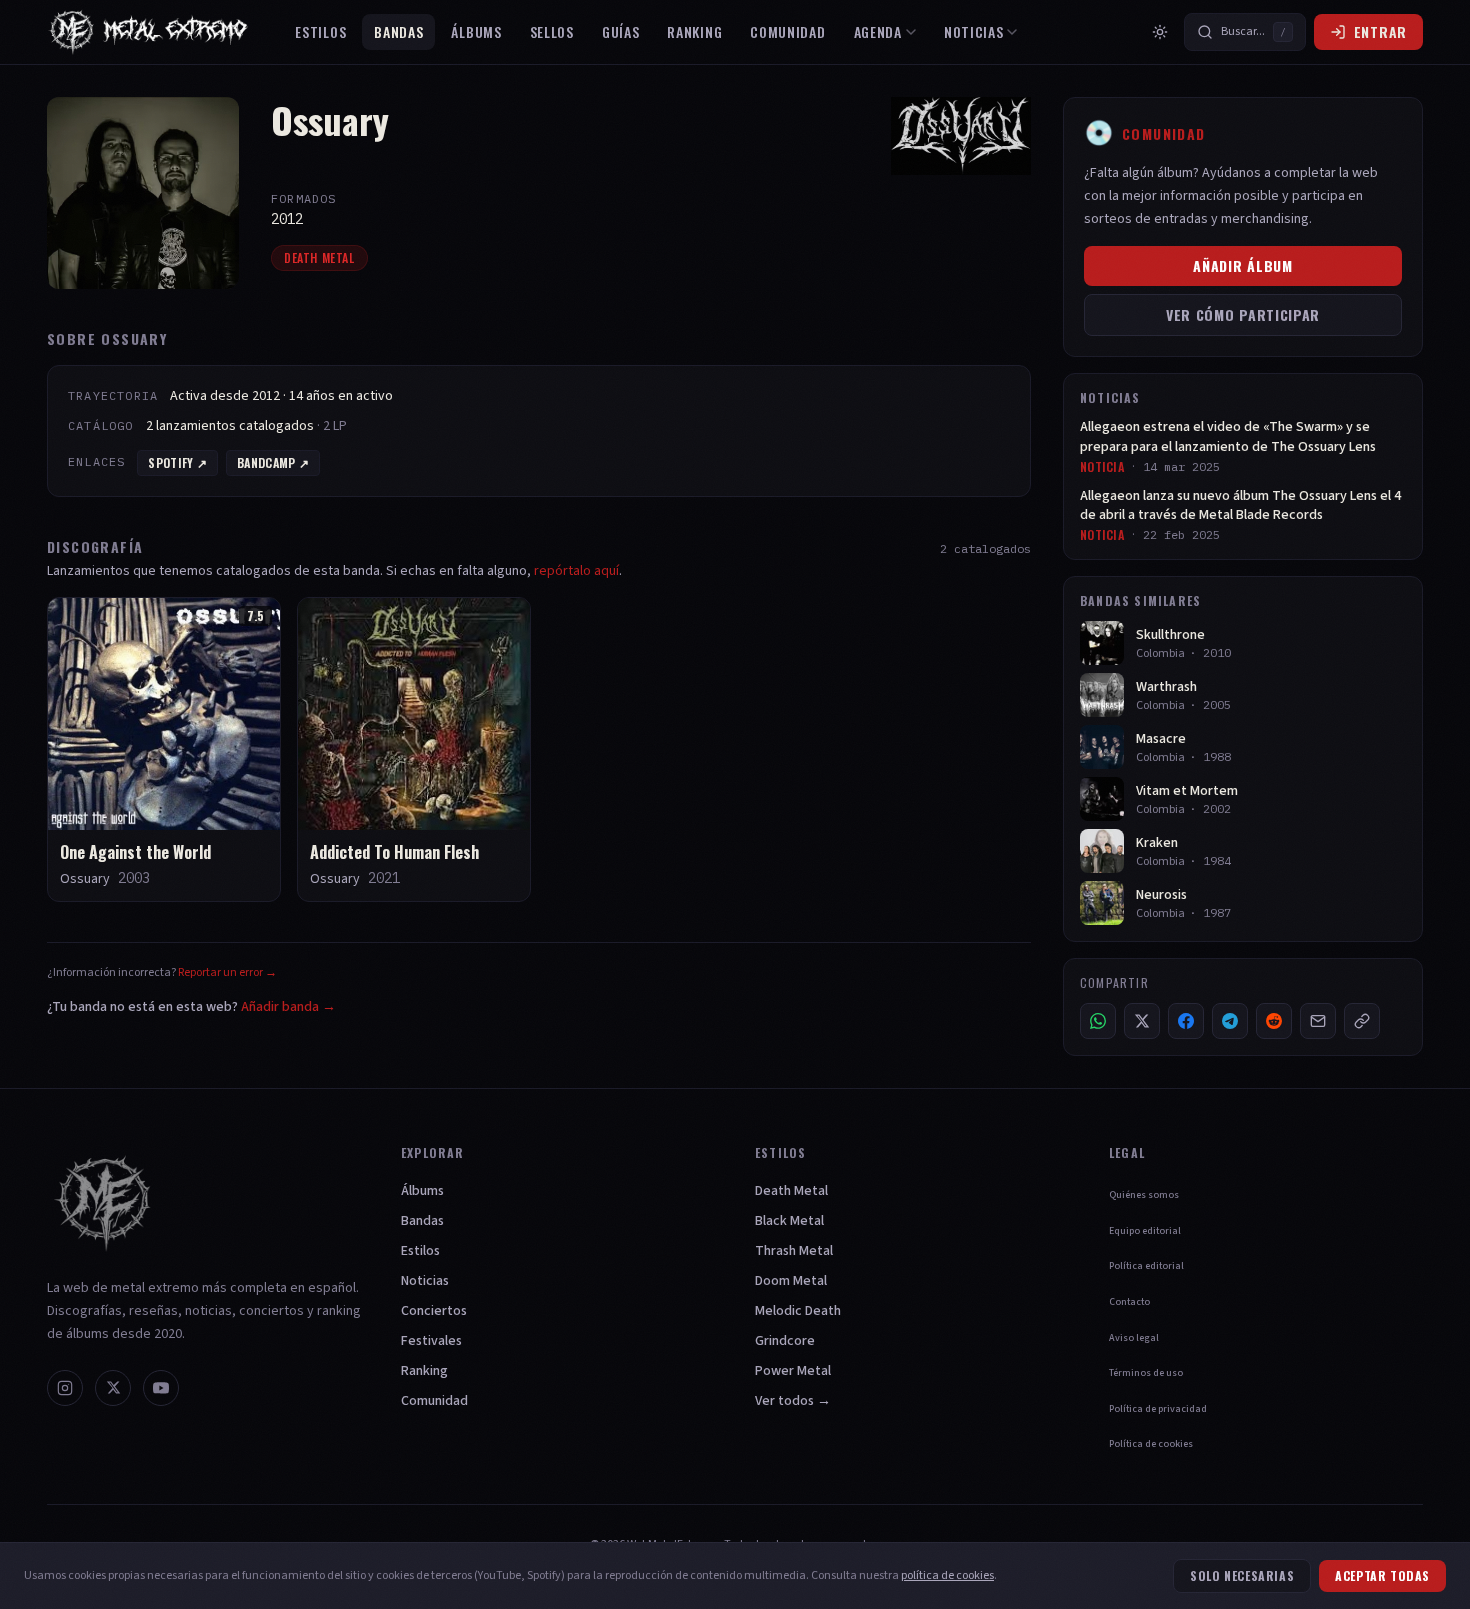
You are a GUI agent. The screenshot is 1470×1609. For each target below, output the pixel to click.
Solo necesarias (1242, 1575)
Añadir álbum (1242, 265)
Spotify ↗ (177, 462)
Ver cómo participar (1243, 314)
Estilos (320, 31)
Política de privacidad (1158, 1409)
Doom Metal (791, 1281)
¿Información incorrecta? (162, 973)
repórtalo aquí (576, 571)
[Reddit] (1274, 1021)
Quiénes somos (1144, 1195)
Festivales (431, 1341)
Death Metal (319, 257)
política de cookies (947, 1575)
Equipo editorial (1145, 1231)
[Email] (1318, 1021)
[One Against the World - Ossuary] (164, 749)
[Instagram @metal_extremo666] (65, 1388)
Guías (621, 31)
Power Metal (793, 1371)
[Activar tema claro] (1160, 32)
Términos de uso (1146, 1373)
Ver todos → (793, 1401)
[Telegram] (1230, 1021)
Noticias (974, 31)
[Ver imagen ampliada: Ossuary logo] (961, 136)
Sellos (552, 31)
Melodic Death (798, 1311)
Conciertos (434, 1311)
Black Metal (789, 1221)
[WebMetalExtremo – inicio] (153, 32)
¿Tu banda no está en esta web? (191, 1007)
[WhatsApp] (1098, 1021)
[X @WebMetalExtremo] (113, 1388)
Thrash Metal (794, 1251)
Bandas (398, 31)
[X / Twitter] (1142, 1021)
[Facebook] (1186, 1021)
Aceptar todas (1382, 1575)
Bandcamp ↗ (273, 462)
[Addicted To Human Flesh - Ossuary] (414, 749)
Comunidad (787, 31)
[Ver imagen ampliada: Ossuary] (143, 193)
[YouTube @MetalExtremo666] (161, 1388)
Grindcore (785, 1341)
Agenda (878, 31)
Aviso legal (1134, 1338)
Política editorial (1146, 1266)
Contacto (1129, 1302)
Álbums (476, 31)
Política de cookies (1151, 1444)
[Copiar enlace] (1362, 1021)
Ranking (694, 31)
